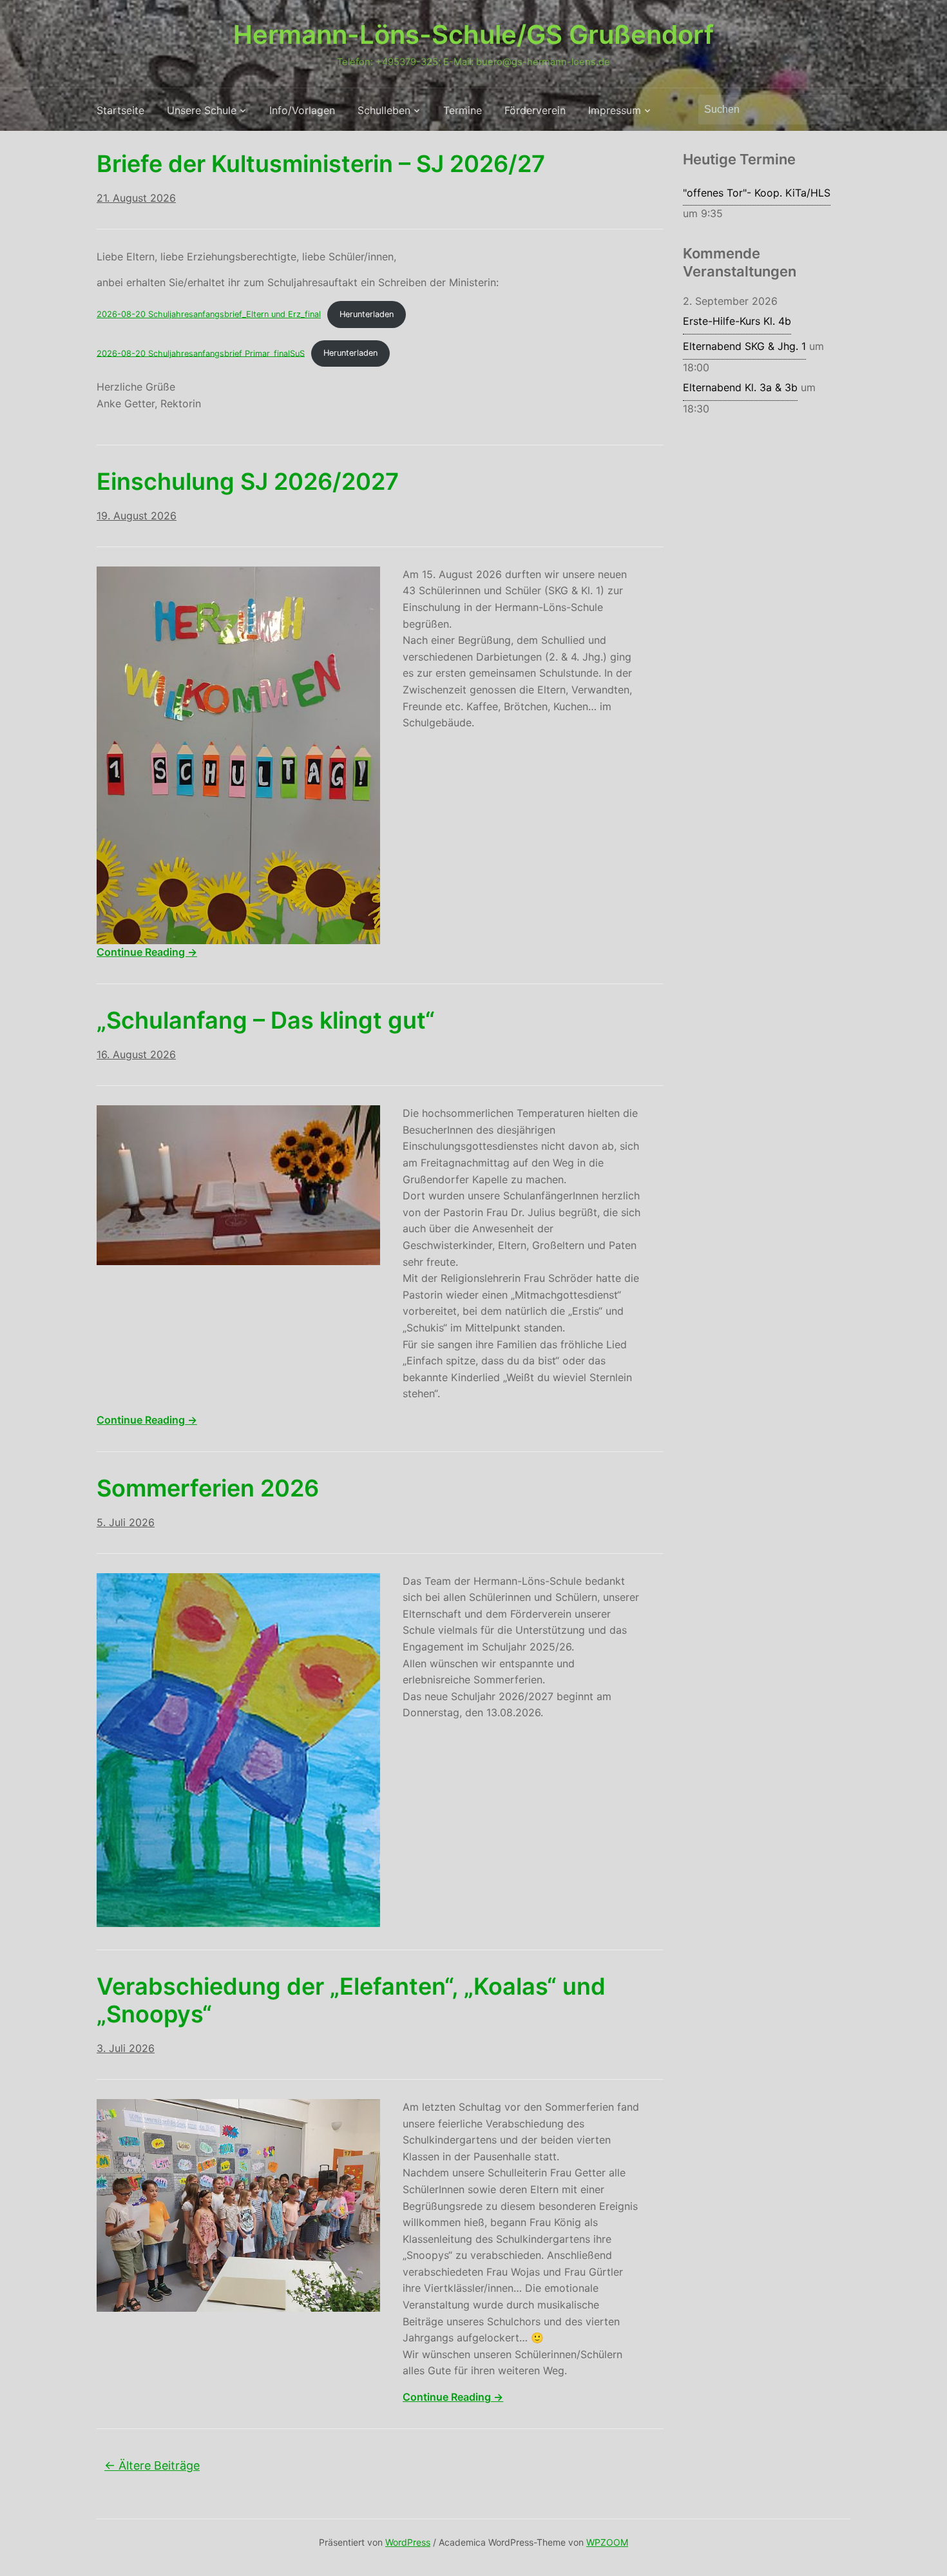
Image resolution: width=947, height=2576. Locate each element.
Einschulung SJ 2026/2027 (248, 481)
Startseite (120, 110)
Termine (463, 110)
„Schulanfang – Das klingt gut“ (266, 1020)
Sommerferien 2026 (208, 1488)
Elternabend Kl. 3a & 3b (740, 387)
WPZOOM (607, 2542)
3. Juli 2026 (126, 2048)
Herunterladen (367, 314)
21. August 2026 (136, 198)
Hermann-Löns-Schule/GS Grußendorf (473, 34)
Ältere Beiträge (152, 2465)
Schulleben (384, 110)
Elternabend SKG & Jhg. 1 (744, 346)
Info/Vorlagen (302, 110)
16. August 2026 (136, 1054)
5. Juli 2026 (126, 1522)
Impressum (615, 110)
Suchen (834, 110)
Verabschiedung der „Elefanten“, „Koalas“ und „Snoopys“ (351, 2000)
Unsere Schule (202, 110)
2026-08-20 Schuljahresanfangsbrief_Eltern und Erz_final (209, 314)
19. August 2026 (137, 516)
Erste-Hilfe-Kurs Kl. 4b (737, 321)
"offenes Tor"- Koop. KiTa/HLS (757, 193)
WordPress (408, 2542)
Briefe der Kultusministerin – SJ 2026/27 (321, 164)
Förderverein (535, 110)
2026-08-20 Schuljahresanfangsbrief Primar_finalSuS (201, 353)
